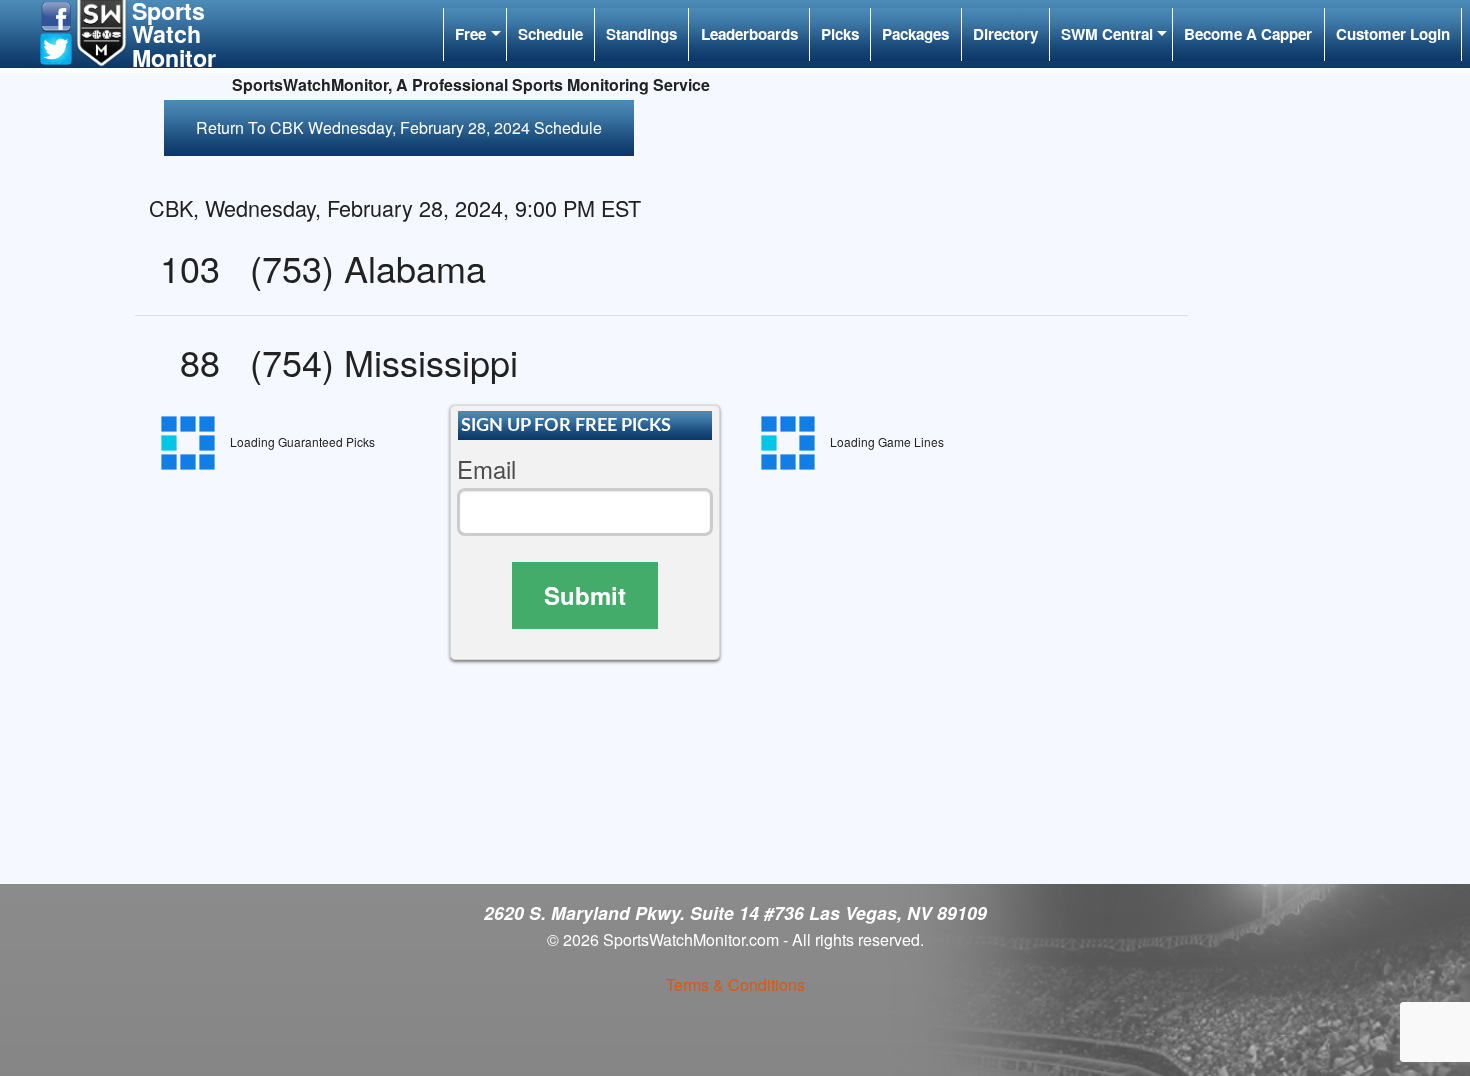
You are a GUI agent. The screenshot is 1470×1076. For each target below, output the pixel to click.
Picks (840, 34)
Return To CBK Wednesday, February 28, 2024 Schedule (399, 127)
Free (470, 34)
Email (486, 469)
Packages (915, 34)
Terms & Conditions (735, 984)
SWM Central (1107, 34)
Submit (585, 595)
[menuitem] (474, 34)
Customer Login (1393, 34)
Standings (641, 34)
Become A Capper (1248, 34)
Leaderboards (749, 34)
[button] (56, 14)
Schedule (550, 34)
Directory (1005, 34)
